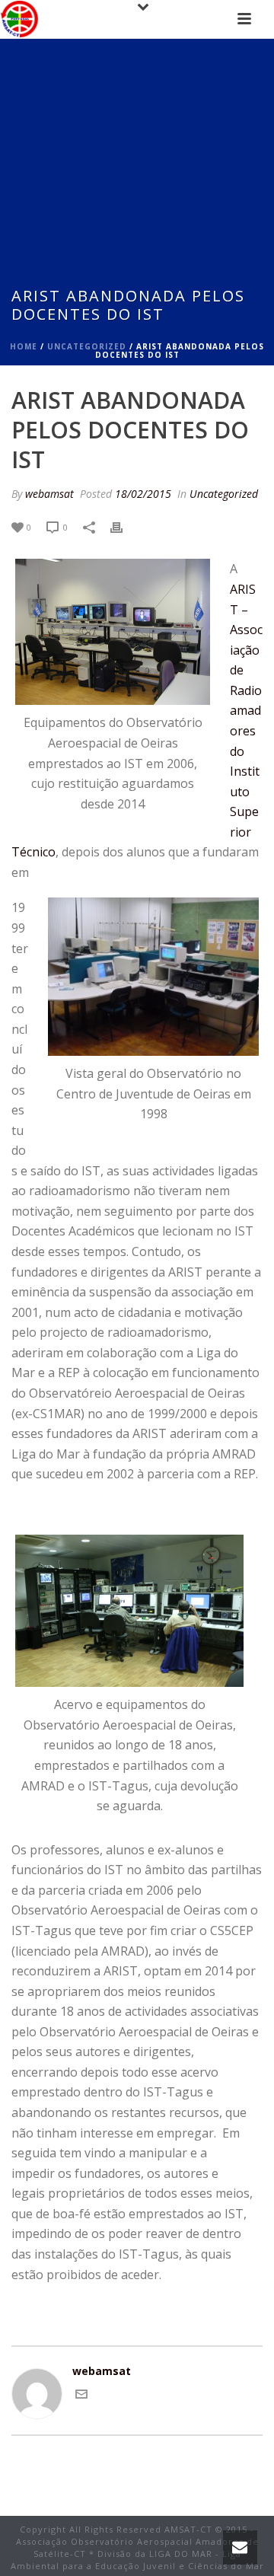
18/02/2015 (143, 494)
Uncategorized (87, 346)
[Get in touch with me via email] (81, 2396)
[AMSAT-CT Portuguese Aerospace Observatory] (19, 19)
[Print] (124, 526)
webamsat (49, 494)
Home (24, 346)
